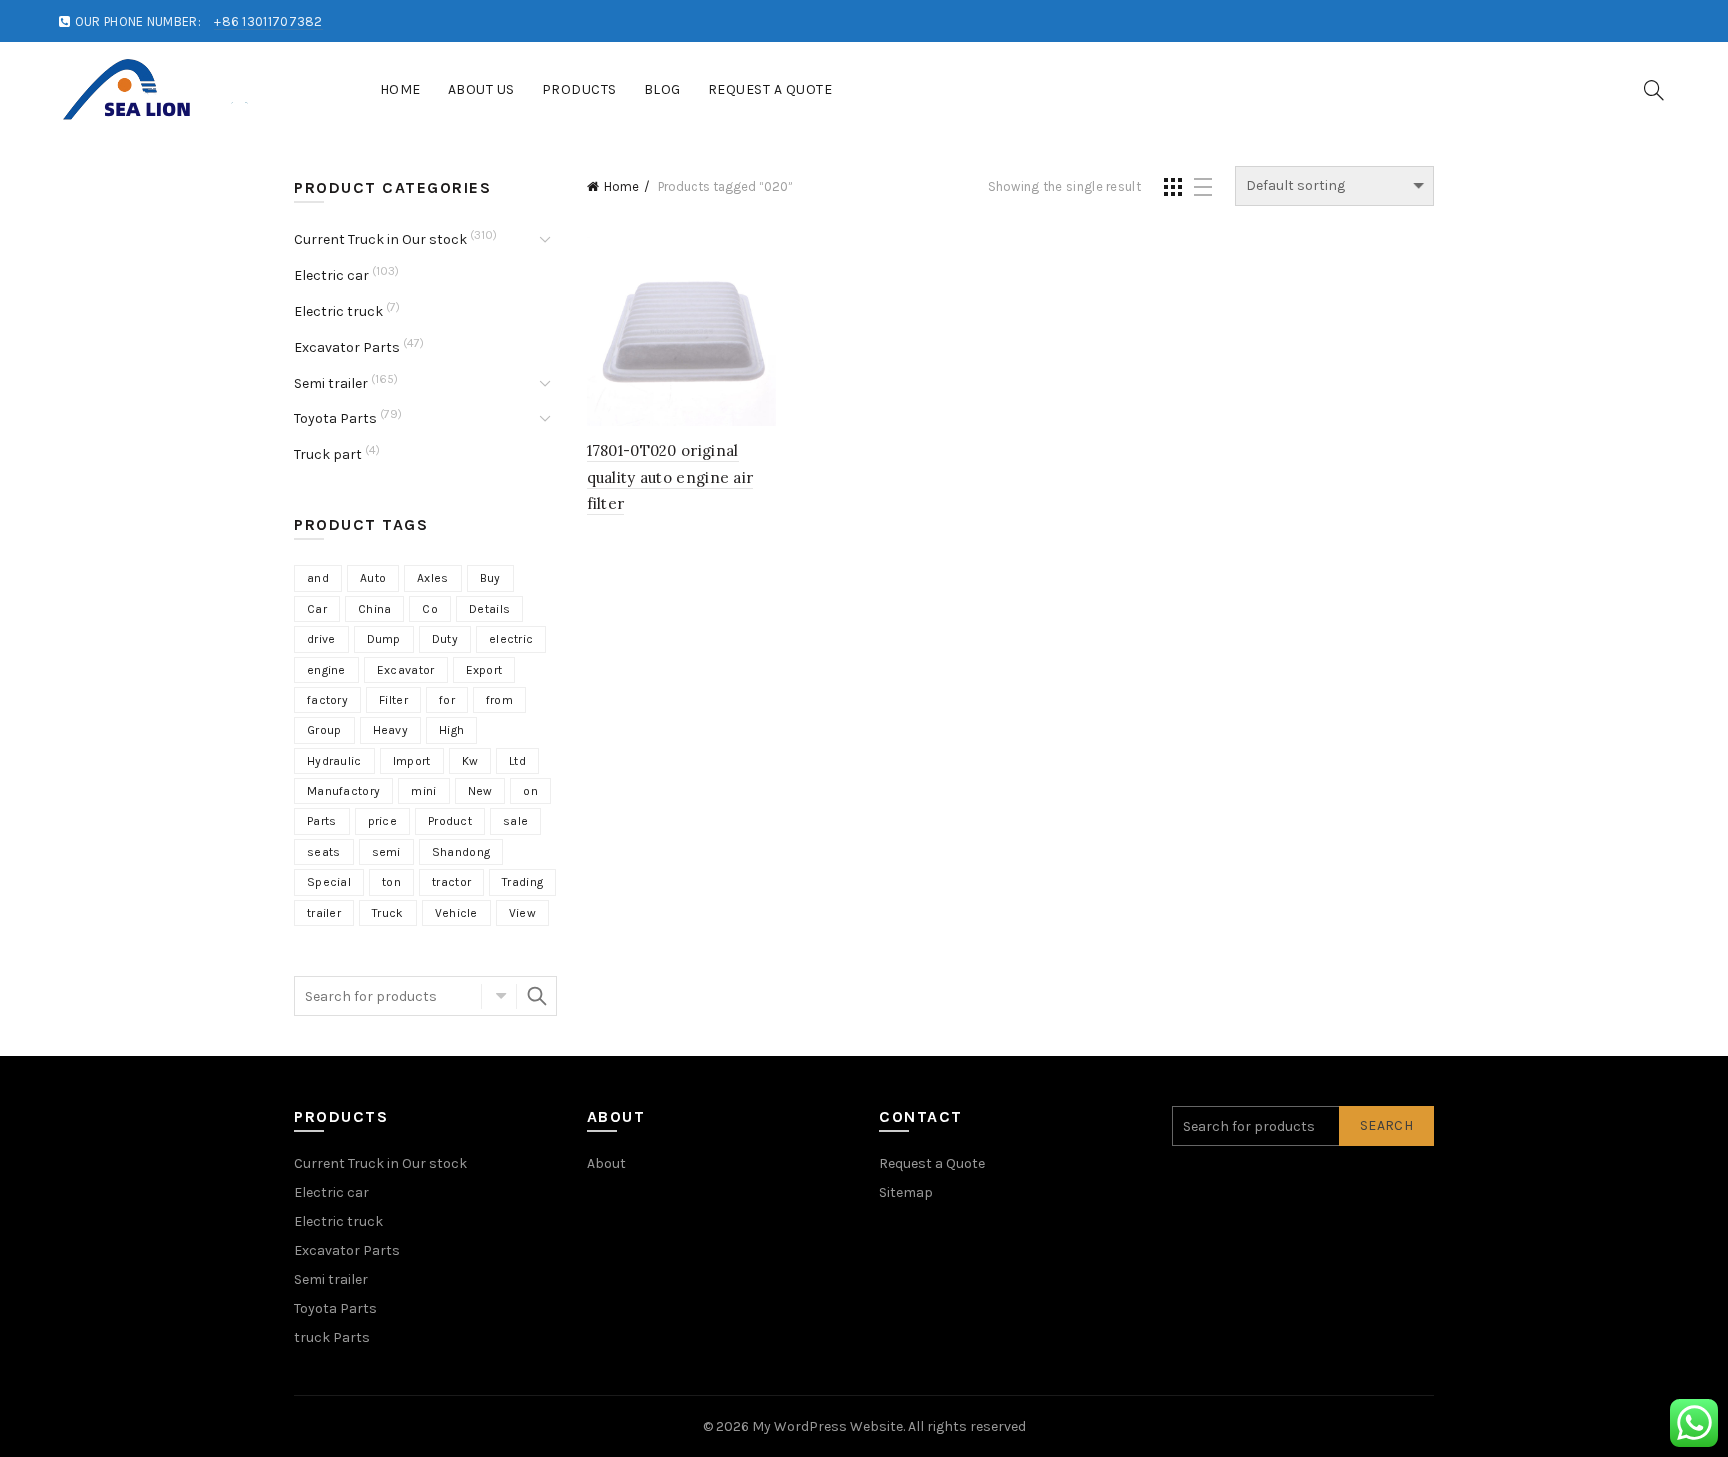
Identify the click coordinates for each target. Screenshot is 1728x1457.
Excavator (406, 670)
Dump (384, 639)
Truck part (328, 454)
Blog (662, 89)
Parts (322, 821)
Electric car (331, 275)
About (606, 1163)
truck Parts (332, 1337)
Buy (490, 578)
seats (324, 852)
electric (511, 639)
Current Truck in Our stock (380, 239)
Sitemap (906, 1192)
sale (515, 821)
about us (481, 89)
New (480, 791)
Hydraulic (334, 761)
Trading (522, 882)
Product (450, 821)
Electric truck (338, 311)
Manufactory (343, 791)
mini (423, 791)
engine (326, 670)
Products (579, 89)
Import (412, 761)
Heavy (391, 730)
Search (537, 996)
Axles (433, 578)
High (451, 730)
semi (386, 852)
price (383, 821)
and (318, 578)
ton (391, 882)
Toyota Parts (335, 418)
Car (317, 609)
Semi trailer (331, 383)
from (499, 700)
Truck (388, 913)
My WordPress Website (827, 1426)
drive (321, 639)
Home (400, 89)
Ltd (517, 761)
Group (324, 730)
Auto (373, 578)
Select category (499, 996)
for (447, 700)
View (522, 913)
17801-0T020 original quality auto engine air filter (670, 477)
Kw (470, 761)
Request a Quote (770, 89)
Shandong (461, 852)
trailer (324, 913)
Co (430, 609)
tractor (451, 882)
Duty (445, 639)
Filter (393, 700)
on (530, 791)
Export (484, 670)
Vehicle (456, 913)
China (375, 609)
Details (489, 609)
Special (329, 882)
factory (327, 700)
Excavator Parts (347, 347)
